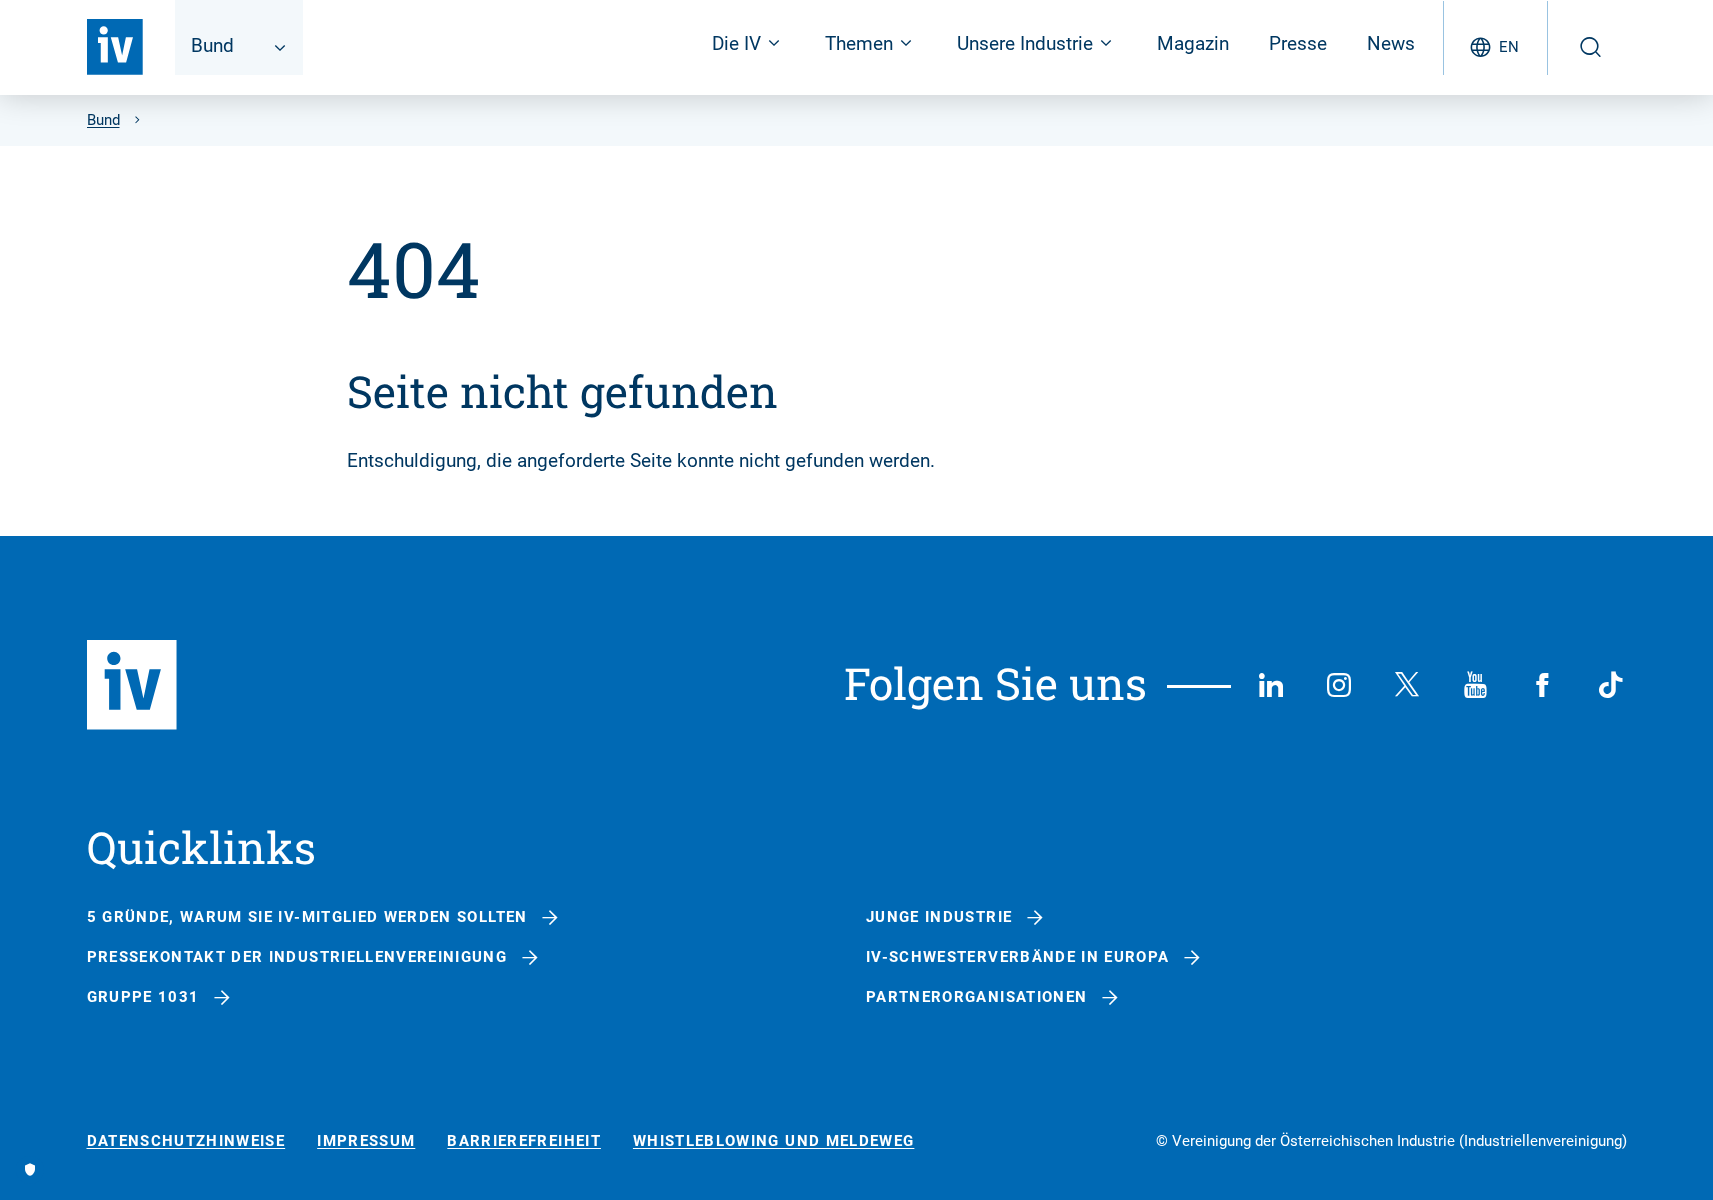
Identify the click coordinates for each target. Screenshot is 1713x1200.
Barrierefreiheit (524, 1141)
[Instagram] (1339, 685)
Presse (1298, 43)
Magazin (1193, 43)
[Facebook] (1543, 685)
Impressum (366, 1141)
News (1391, 43)
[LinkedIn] (1271, 685)
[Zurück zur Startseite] (115, 47)
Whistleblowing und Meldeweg (773, 1141)
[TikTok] (1611, 685)
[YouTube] (1475, 685)
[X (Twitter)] (1407, 685)
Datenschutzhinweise (186, 1141)
